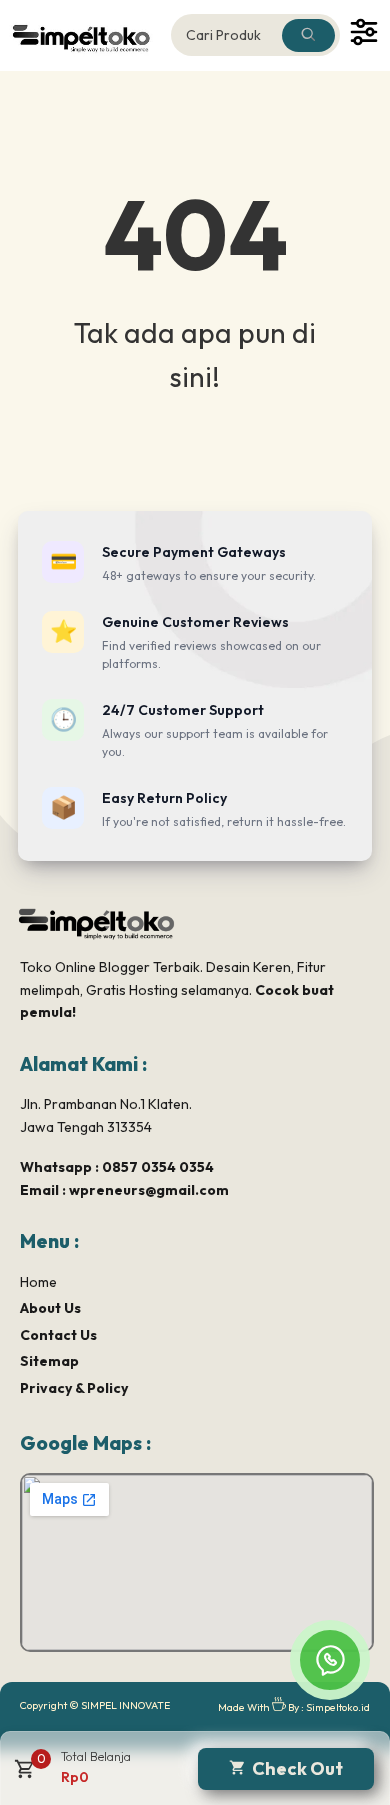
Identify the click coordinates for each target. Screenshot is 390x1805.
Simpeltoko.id (338, 1707)
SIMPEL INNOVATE (125, 1705)
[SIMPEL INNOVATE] (84, 35)
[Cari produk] (308, 35)
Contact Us (58, 1335)
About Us (50, 1308)
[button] (22, 1776)
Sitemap (49, 1361)
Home (38, 1282)
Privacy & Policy (74, 1388)
